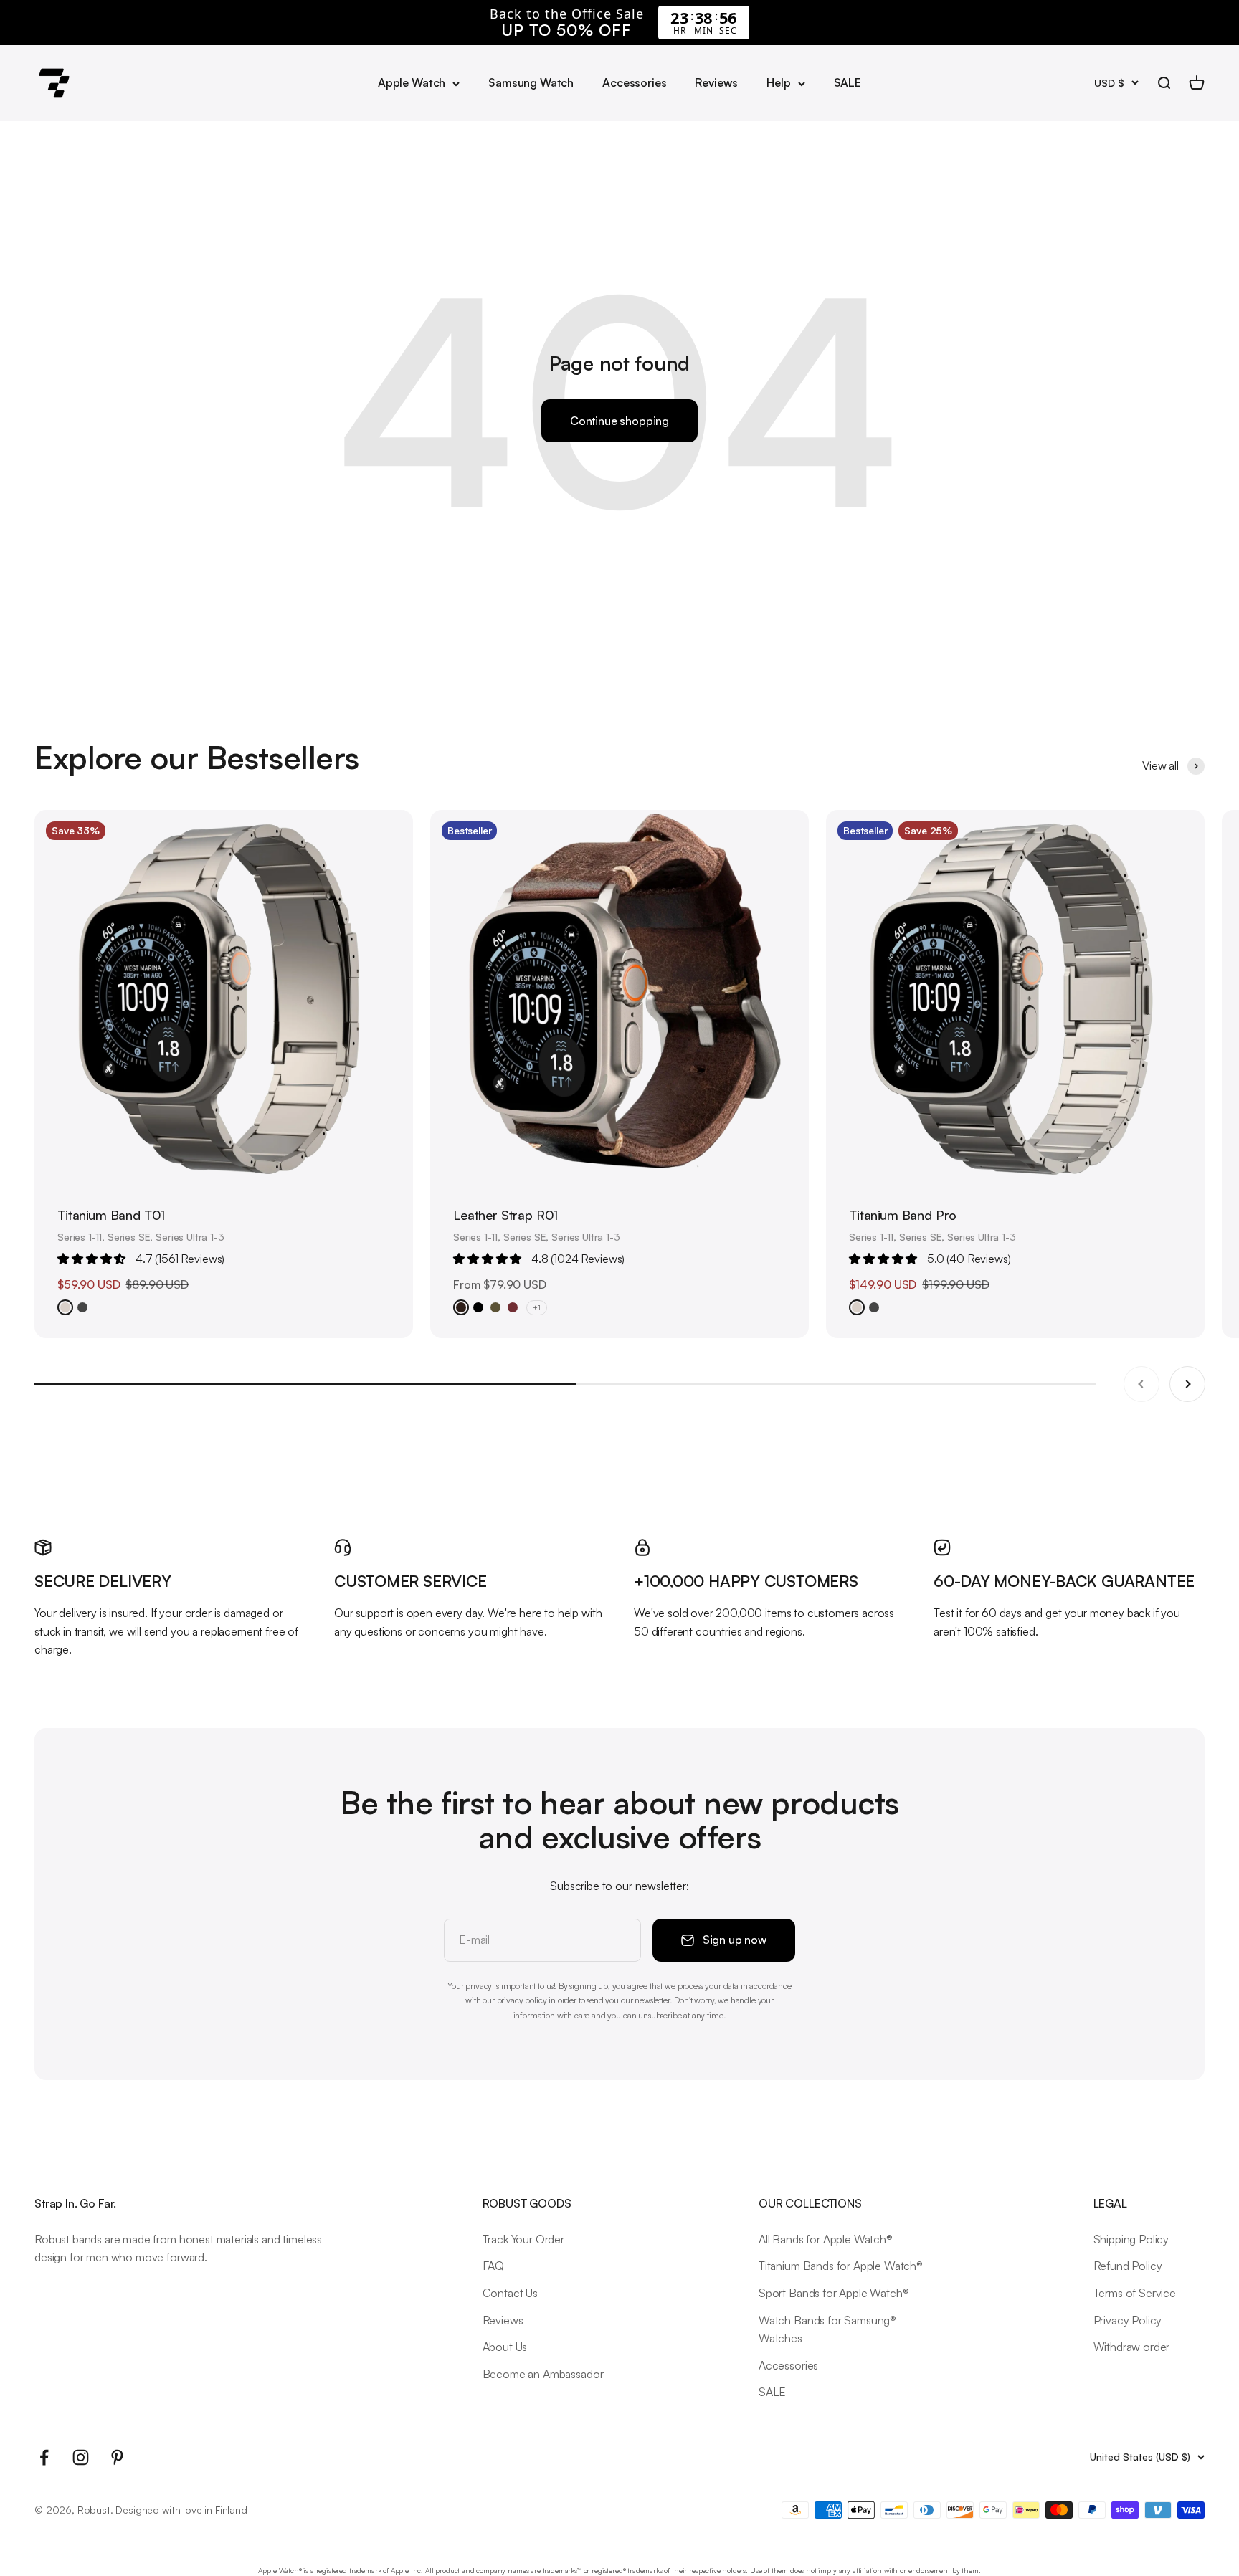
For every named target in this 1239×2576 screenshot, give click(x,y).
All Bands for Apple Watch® (826, 2239)
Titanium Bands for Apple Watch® (841, 2266)
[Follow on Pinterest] (117, 2457)
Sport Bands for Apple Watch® (834, 2293)
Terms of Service (1135, 2293)
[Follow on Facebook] (44, 2457)
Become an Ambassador (543, 2374)
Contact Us (510, 2293)
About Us (505, 2347)
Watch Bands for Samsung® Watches (827, 2329)
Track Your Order (523, 2239)
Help (778, 82)
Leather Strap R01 (505, 1215)
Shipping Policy (1131, 2239)
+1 (537, 1307)
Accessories (634, 82)
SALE (848, 82)
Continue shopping (619, 421)
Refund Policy (1128, 2266)
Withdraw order (1132, 2347)
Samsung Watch (531, 82)
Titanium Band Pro (903, 1215)
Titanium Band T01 (111, 1215)
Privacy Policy (1128, 2320)
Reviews (716, 82)
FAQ (494, 2266)
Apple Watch (412, 82)
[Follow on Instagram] (81, 2457)
